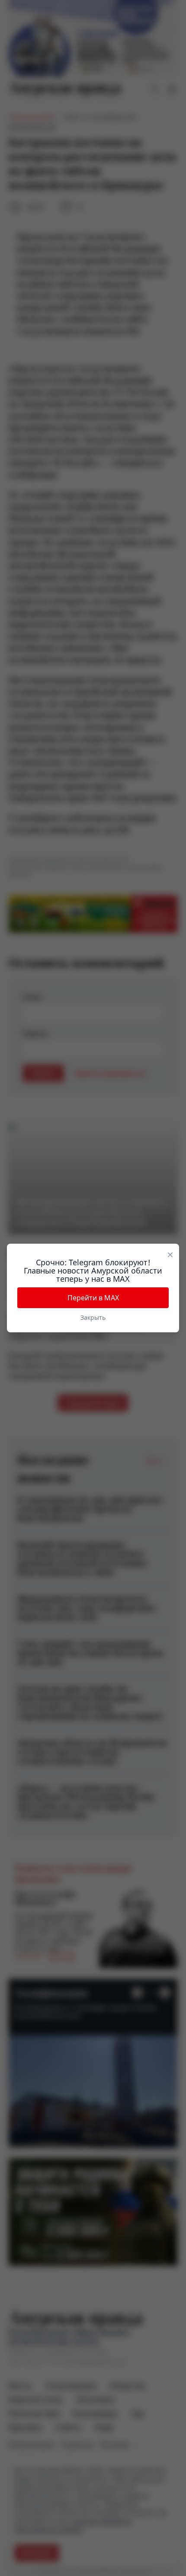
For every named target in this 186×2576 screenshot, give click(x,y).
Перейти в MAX (93, 1298)
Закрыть (93, 1317)
